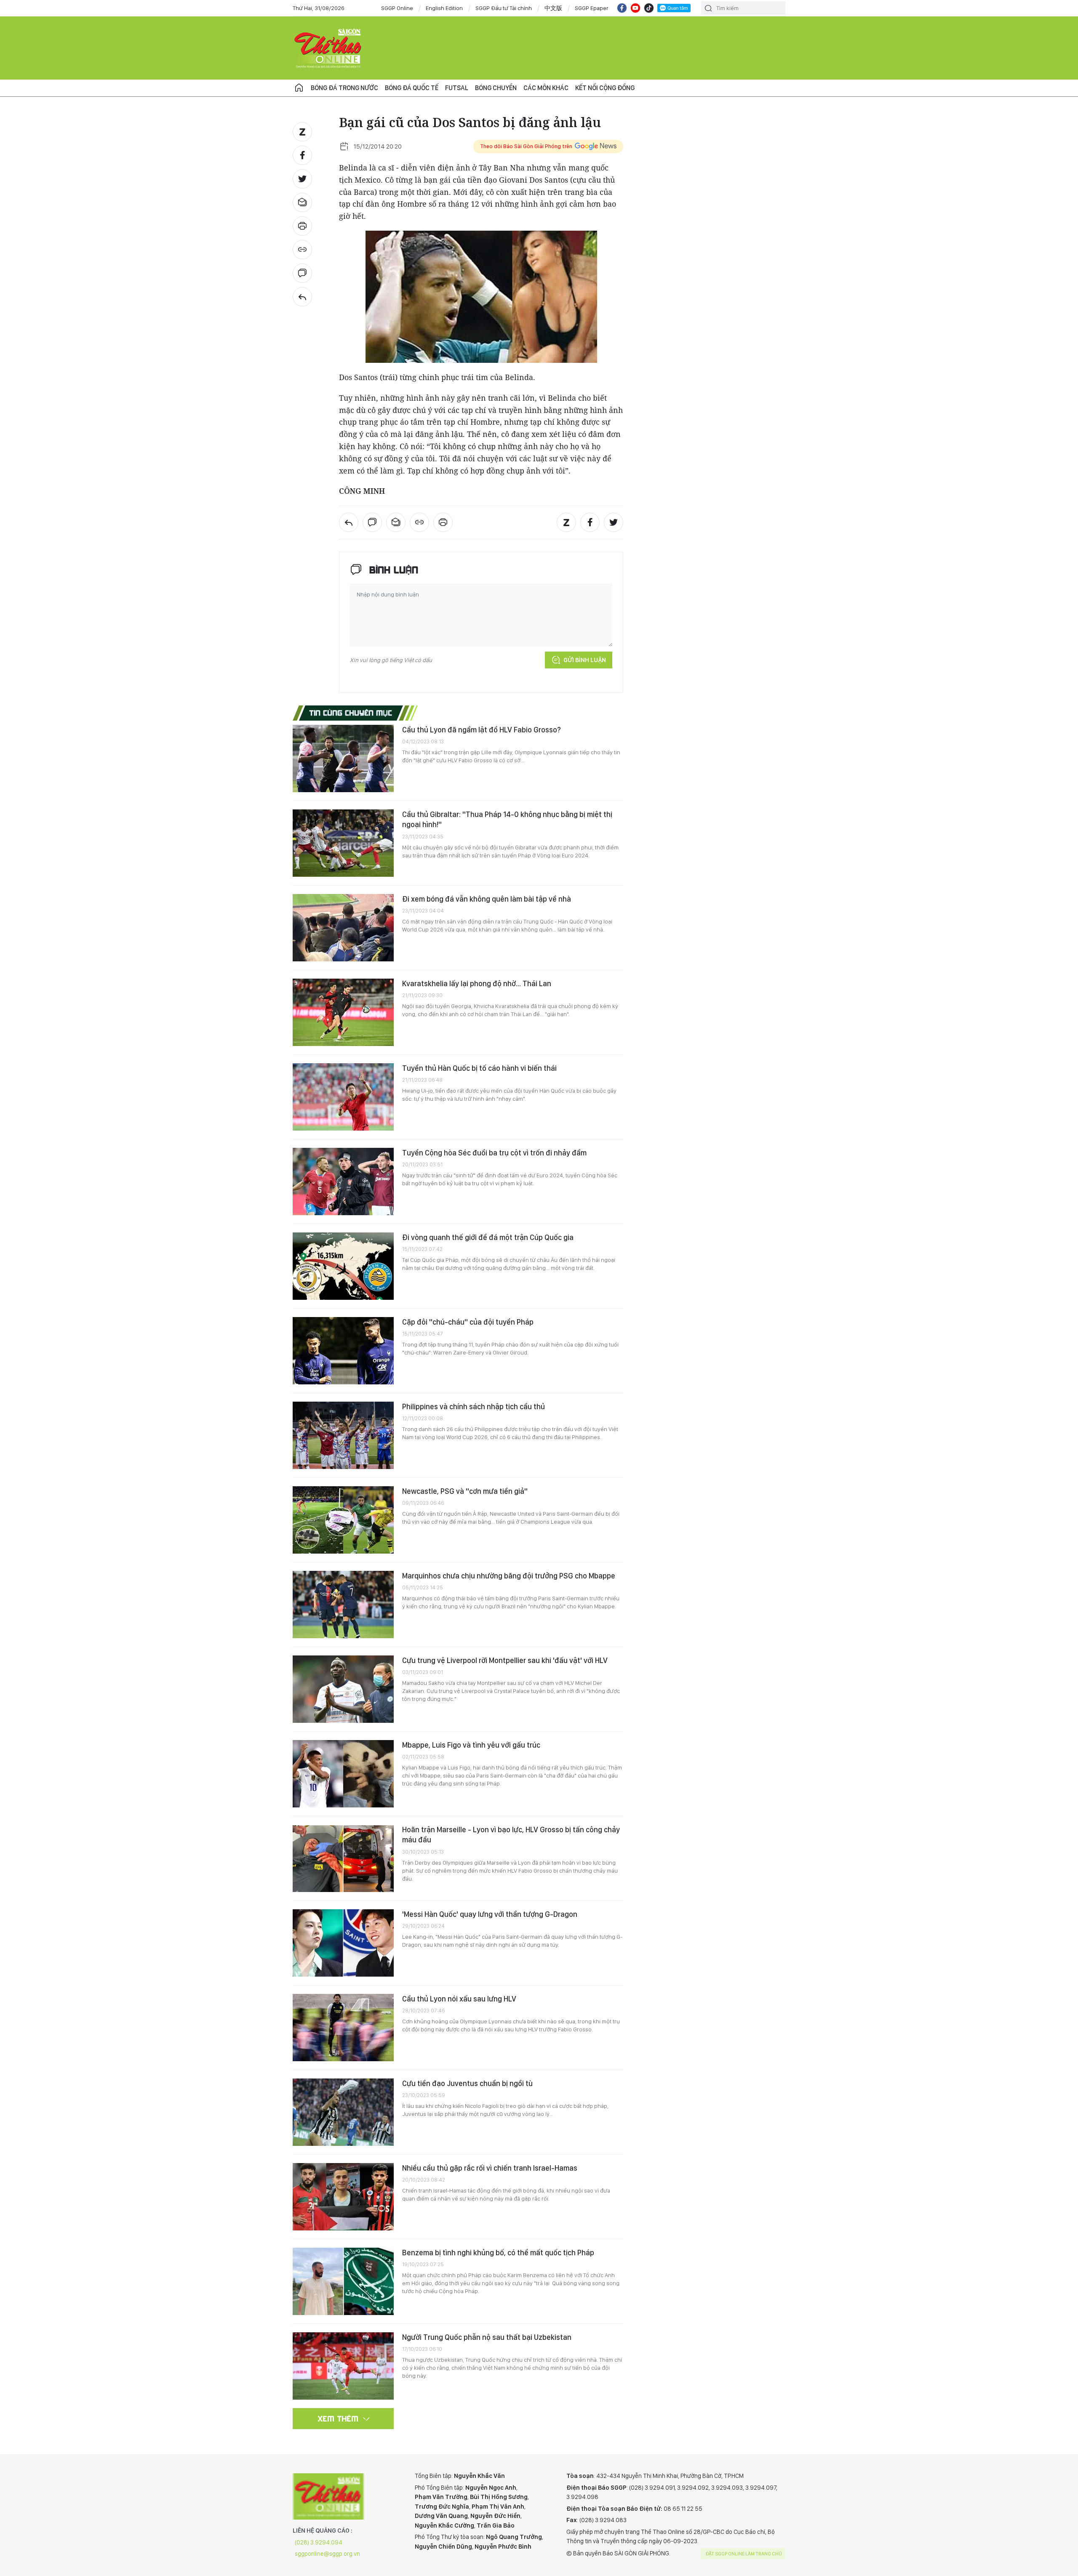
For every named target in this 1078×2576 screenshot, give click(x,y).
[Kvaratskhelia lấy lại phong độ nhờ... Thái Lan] (343, 1012)
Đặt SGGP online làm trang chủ (744, 2554)
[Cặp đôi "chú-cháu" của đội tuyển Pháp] (343, 1351)
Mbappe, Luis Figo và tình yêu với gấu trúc (471, 1745)
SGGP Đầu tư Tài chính (504, 8)
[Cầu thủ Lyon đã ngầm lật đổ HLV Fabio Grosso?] (343, 758)
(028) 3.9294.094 (319, 2542)
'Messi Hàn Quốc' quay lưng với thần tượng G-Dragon (490, 1914)
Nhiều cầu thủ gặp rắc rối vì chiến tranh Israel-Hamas (490, 2168)
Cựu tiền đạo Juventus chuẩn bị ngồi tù (467, 2083)
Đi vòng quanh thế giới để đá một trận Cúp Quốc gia (488, 1237)
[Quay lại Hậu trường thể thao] (302, 297)
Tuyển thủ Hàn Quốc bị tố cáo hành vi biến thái (479, 1068)
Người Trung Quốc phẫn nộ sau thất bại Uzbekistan (487, 2337)
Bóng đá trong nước (344, 88)
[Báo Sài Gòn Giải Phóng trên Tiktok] (649, 8)
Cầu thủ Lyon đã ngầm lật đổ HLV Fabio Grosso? (482, 730)
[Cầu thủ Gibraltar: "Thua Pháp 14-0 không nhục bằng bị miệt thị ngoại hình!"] (343, 843)
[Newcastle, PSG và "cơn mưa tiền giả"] (343, 1520)
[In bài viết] (302, 226)
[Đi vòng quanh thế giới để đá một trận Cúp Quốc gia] (343, 1266)
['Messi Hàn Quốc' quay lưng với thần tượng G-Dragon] (343, 1943)
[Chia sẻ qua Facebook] (302, 155)
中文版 (553, 8)
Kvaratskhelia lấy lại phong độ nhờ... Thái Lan (477, 983)
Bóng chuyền (496, 88)
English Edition (444, 8)
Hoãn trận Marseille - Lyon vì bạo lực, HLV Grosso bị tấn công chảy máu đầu (511, 1835)
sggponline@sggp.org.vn (327, 2554)
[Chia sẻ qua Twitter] (302, 179)
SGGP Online (397, 8)
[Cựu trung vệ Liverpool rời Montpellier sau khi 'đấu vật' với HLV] (343, 1689)
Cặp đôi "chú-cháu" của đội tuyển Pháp (468, 1322)
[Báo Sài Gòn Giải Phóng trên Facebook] (622, 8)
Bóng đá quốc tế (412, 88)
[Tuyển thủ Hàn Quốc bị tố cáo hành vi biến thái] (343, 1097)
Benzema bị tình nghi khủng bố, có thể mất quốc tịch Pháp (498, 2253)
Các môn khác (546, 88)
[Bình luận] (302, 273)
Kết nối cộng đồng (605, 88)
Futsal (457, 88)
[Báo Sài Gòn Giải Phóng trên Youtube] (635, 8)
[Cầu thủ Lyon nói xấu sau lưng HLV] (343, 2028)
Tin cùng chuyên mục (351, 713)
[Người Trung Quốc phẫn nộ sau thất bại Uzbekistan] (343, 2366)
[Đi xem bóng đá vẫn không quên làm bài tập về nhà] (343, 928)
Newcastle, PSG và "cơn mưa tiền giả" (465, 1491)
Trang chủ (299, 88)
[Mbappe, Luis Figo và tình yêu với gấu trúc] (343, 1774)
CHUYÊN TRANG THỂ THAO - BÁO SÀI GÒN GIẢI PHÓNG (328, 48)
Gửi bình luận (585, 660)
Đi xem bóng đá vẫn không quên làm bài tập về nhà (487, 899)
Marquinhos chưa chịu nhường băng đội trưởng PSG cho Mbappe (509, 1576)
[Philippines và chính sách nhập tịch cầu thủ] (343, 1435)
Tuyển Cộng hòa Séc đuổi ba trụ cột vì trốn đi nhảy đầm (494, 1153)
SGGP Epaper (592, 8)
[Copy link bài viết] (302, 250)
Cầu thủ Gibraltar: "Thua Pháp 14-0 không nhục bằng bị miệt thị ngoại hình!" (507, 819)
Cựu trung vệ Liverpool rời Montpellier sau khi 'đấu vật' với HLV (505, 1660)
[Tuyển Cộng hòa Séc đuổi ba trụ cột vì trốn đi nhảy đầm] (343, 1182)
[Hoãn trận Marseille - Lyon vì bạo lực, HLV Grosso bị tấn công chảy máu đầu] (343, 1858)
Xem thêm (338, 2419)
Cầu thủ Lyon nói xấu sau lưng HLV (459, 1999)
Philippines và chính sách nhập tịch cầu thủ (474, 1406)
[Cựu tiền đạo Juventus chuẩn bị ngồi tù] (343, 2112)
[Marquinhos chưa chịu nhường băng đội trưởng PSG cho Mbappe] (343, 1605)
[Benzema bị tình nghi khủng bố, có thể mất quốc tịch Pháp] (343, 2281)
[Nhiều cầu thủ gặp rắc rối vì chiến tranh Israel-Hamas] (343, 2197)
